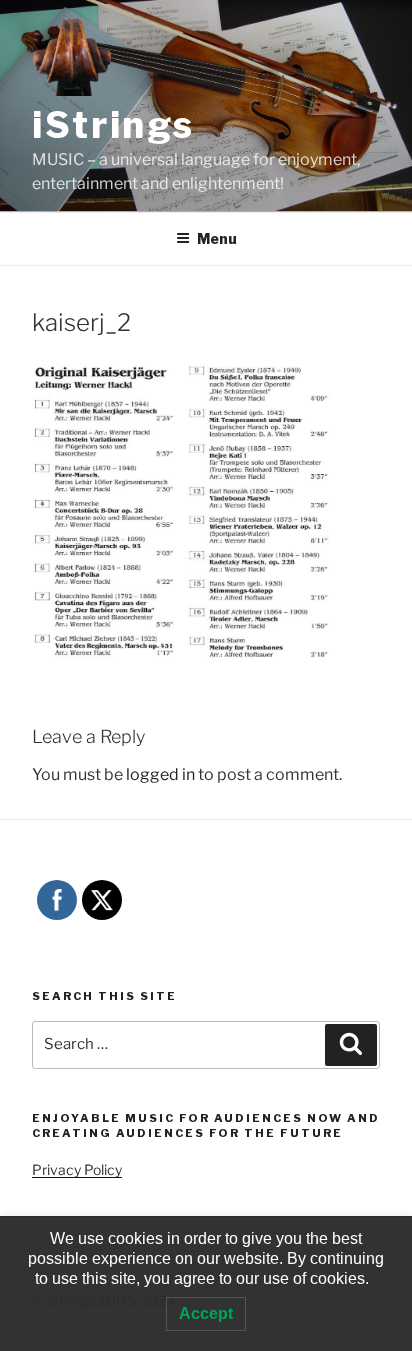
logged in (160, 774)
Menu (217, 238)
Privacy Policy (77, 1169)
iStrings (113, 125)
